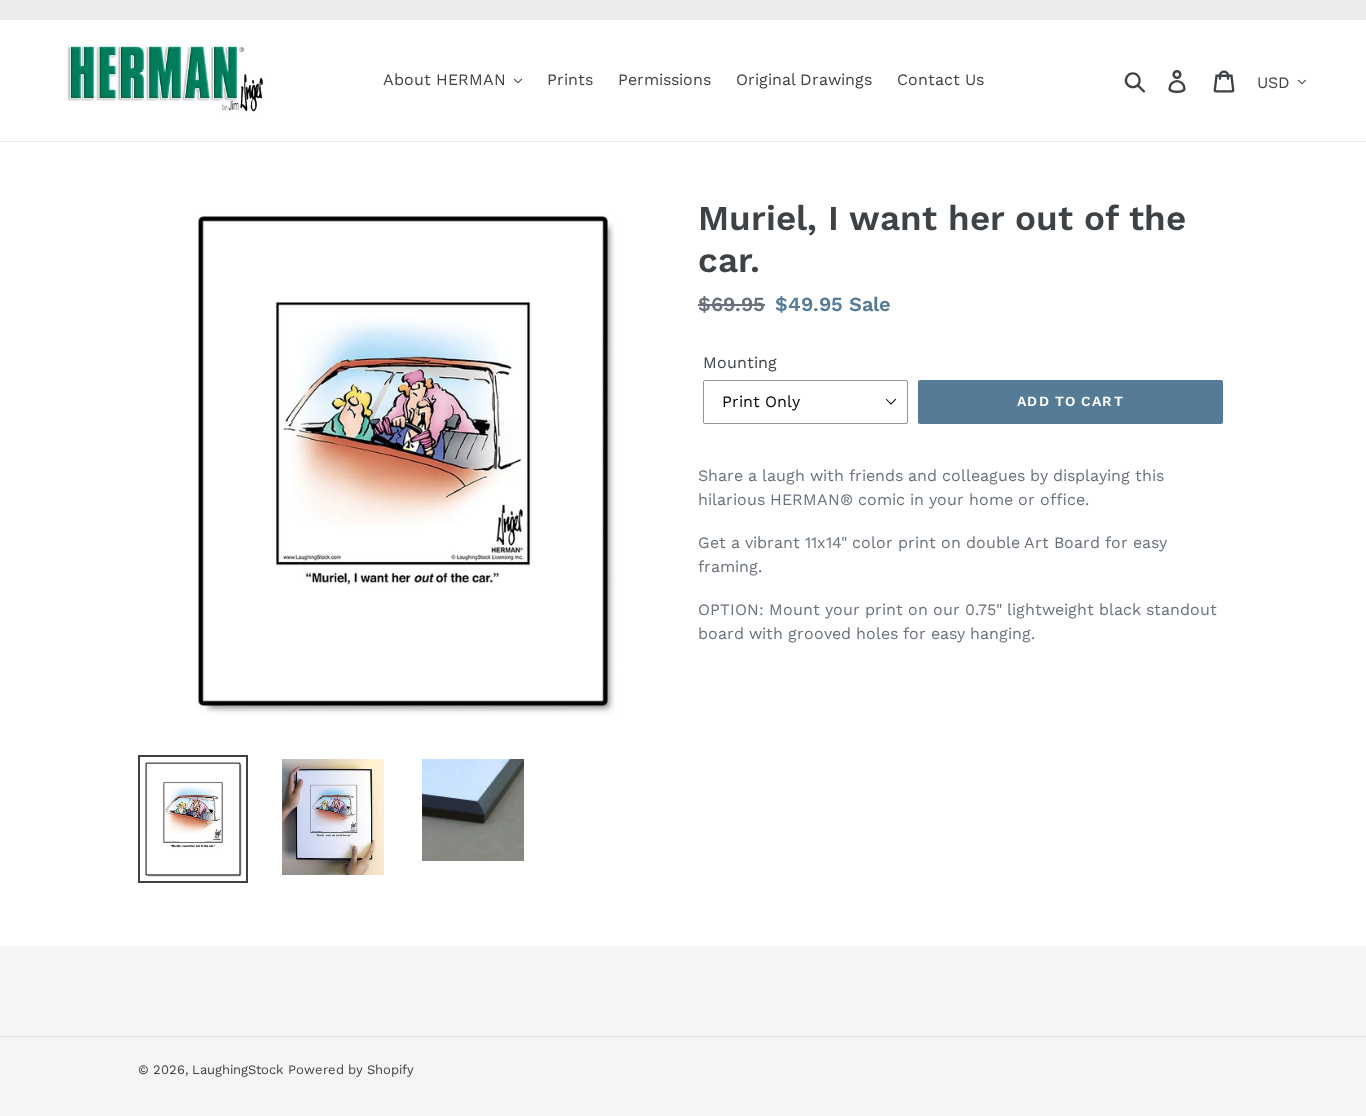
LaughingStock (237, 1069)
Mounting (740, 362)
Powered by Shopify (351, 1069)
